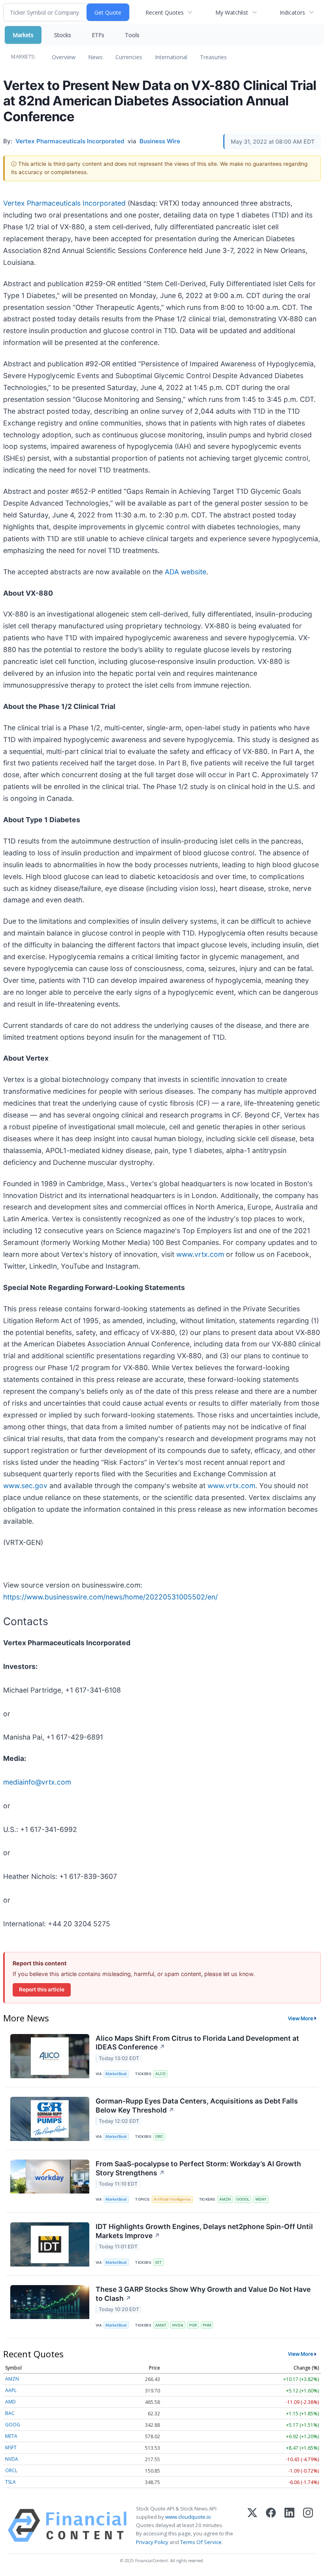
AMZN (225, 2199)
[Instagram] (308, 2525)
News (95, 57)
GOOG (13, 2425)
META (11, 2436)
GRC (159, 2136)
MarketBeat (116, 2074)
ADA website (186, 572)
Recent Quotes (165, 12)
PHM (207, 2325)
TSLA (10, 2482)
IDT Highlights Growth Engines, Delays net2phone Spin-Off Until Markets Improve (204, 2231)
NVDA (178, 2325)
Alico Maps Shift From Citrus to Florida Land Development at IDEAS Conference (197, 2043)
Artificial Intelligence (172, 2199)
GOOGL (243, 2199)
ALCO (160, 2074)
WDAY (261, 2199)
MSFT (11, 2448)
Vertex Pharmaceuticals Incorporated (64, 203)
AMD (10, 2402)
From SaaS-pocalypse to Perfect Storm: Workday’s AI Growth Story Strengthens (198, 2168)
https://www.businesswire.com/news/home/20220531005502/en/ (110, 1597)
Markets (23, 35)
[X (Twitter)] (252, 2525)
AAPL (11, 2390)
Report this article (42, 1989)
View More (301, 2018)
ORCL (11, 2470)
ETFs (98, 35)
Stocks (63, 35)
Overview (64, 57)
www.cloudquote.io (188, 2517)
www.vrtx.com (200, 1254)
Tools (132, 35)
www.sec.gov (25, 1486)
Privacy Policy (152, 2542)
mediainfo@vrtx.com (37, 1782)
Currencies (129, 57)
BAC (10, 2413)
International (171, 57)
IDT (158, 2262)
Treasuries (213, 57)
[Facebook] (271, 2525)
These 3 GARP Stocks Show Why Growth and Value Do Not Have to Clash (203, 2294)
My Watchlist (232, 12)
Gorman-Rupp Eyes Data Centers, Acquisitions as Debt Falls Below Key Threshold (197, 2105)
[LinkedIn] (289, 2525)
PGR (193, 2325)
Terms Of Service (201, 2542)
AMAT (161, 2325)
